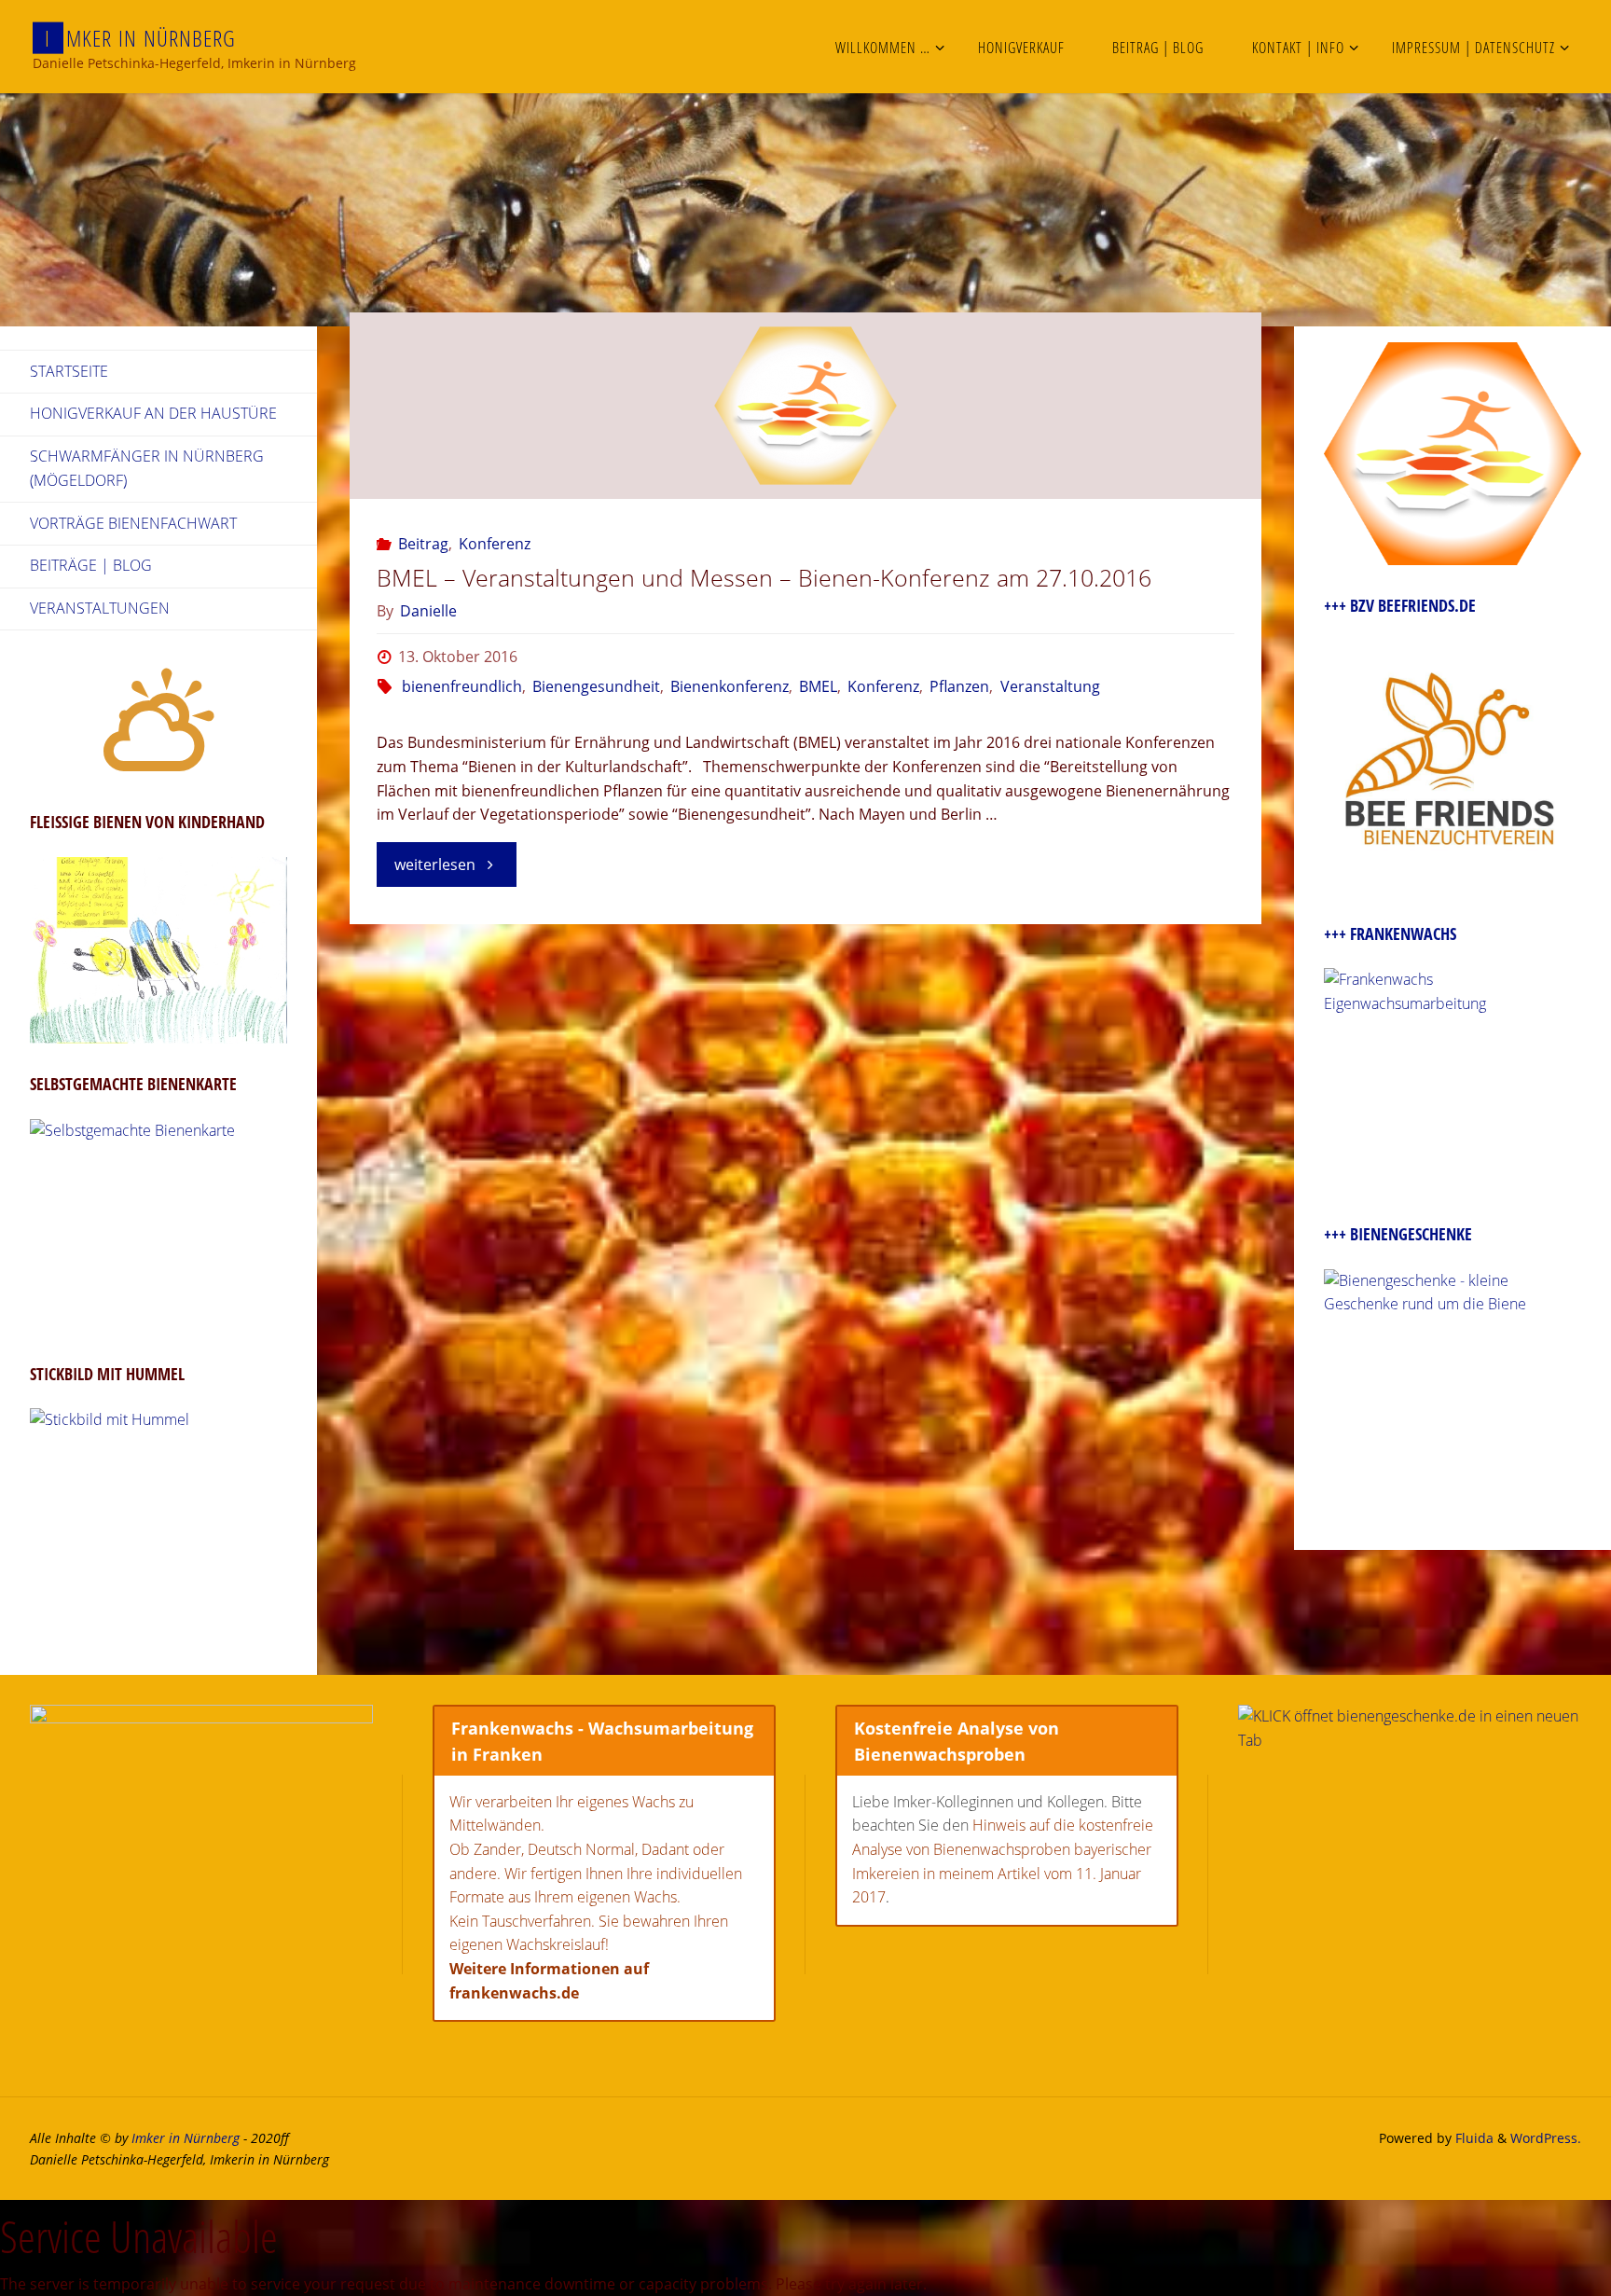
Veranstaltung (1050, 686)
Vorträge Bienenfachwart (133, 523)
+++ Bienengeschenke (1398, 1234)
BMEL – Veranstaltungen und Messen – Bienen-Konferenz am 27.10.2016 (764, 577)
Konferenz (495, 544)
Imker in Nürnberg (186, 2138)
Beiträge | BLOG (91, 565)
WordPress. (1546, 2138)
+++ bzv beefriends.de (1400, 605)
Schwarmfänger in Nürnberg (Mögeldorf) (147, 468)
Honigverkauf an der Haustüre (153, 413)
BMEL (818, 686)
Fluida (1473, 2138)
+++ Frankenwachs (1390, 934)
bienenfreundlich (461, 686)
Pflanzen (959, 686)
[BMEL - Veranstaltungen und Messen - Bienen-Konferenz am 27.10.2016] (805, 406)
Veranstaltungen (100, 608)
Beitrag (423, 544)
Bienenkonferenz (730, 686)
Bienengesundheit (596, 686)
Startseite (69, 371)
